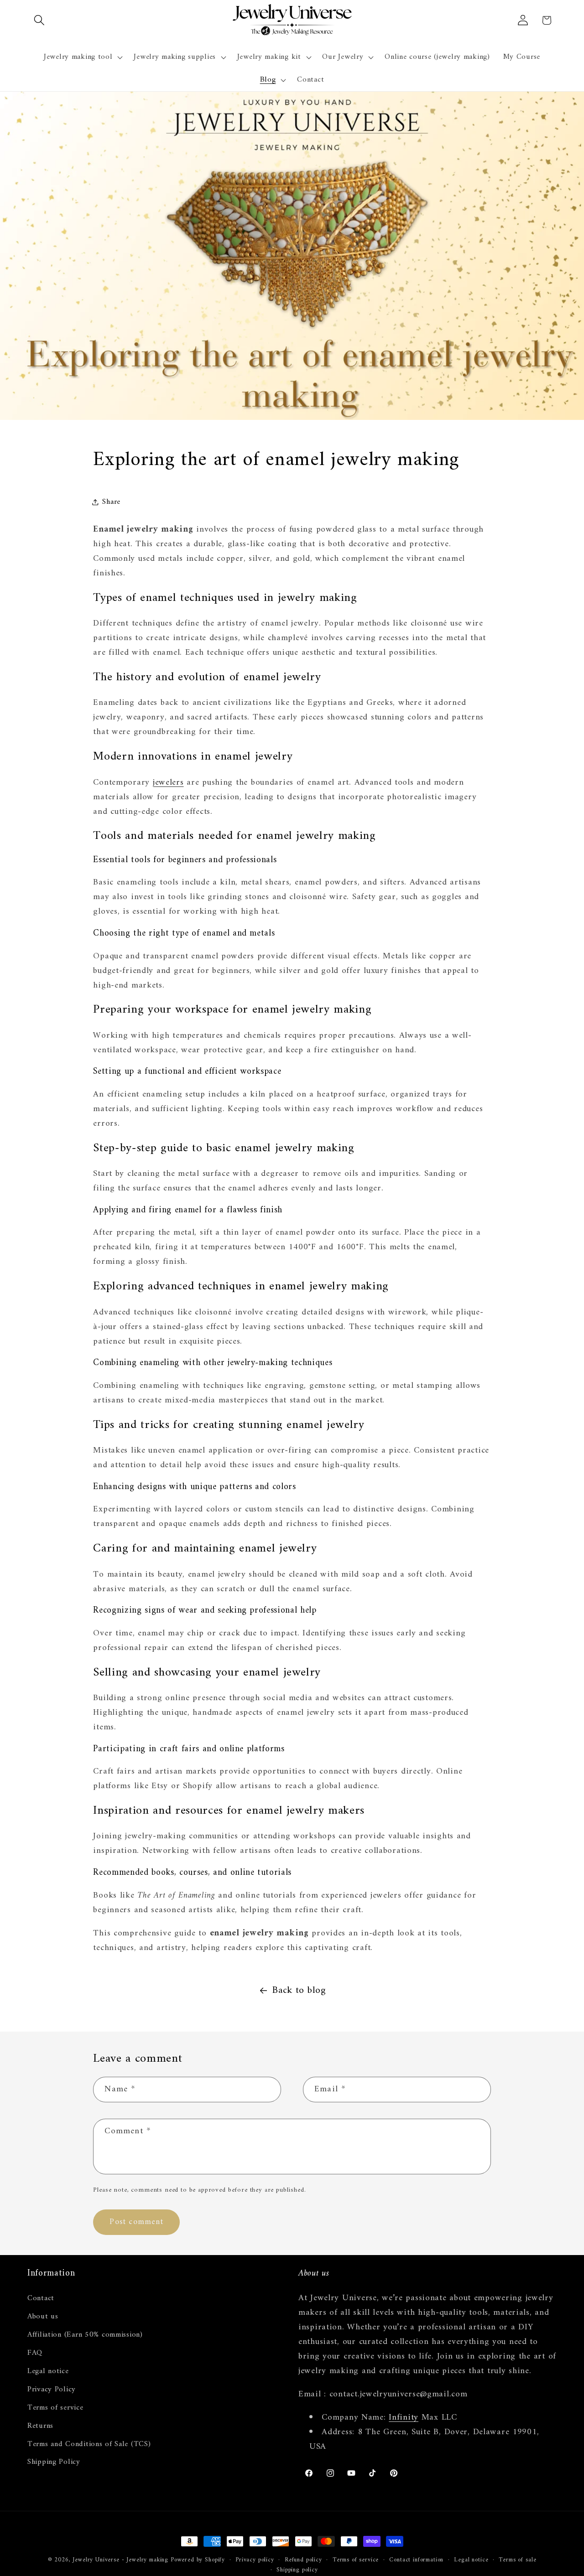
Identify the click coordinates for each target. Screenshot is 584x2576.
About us (43, 2316)
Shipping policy (297, 2571)
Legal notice (48, 2371)
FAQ (35, 2353)
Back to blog (299, 1991)
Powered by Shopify (198, 2560)
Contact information (416, 2560)
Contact (41, 2298)
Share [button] (111, 502)
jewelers (168, 782)
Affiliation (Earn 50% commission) (85, 2334)
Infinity (404, 2417)
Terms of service (55, 2407)
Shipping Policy (54, 2462)
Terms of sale (517, 2560)
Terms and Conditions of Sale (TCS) (89, 2444)
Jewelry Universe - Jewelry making (120, 2560)
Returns (40, 2426)
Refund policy (303, 2560)
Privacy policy (255, 2560)
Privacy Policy (52, 2389)
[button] (39, 20)
